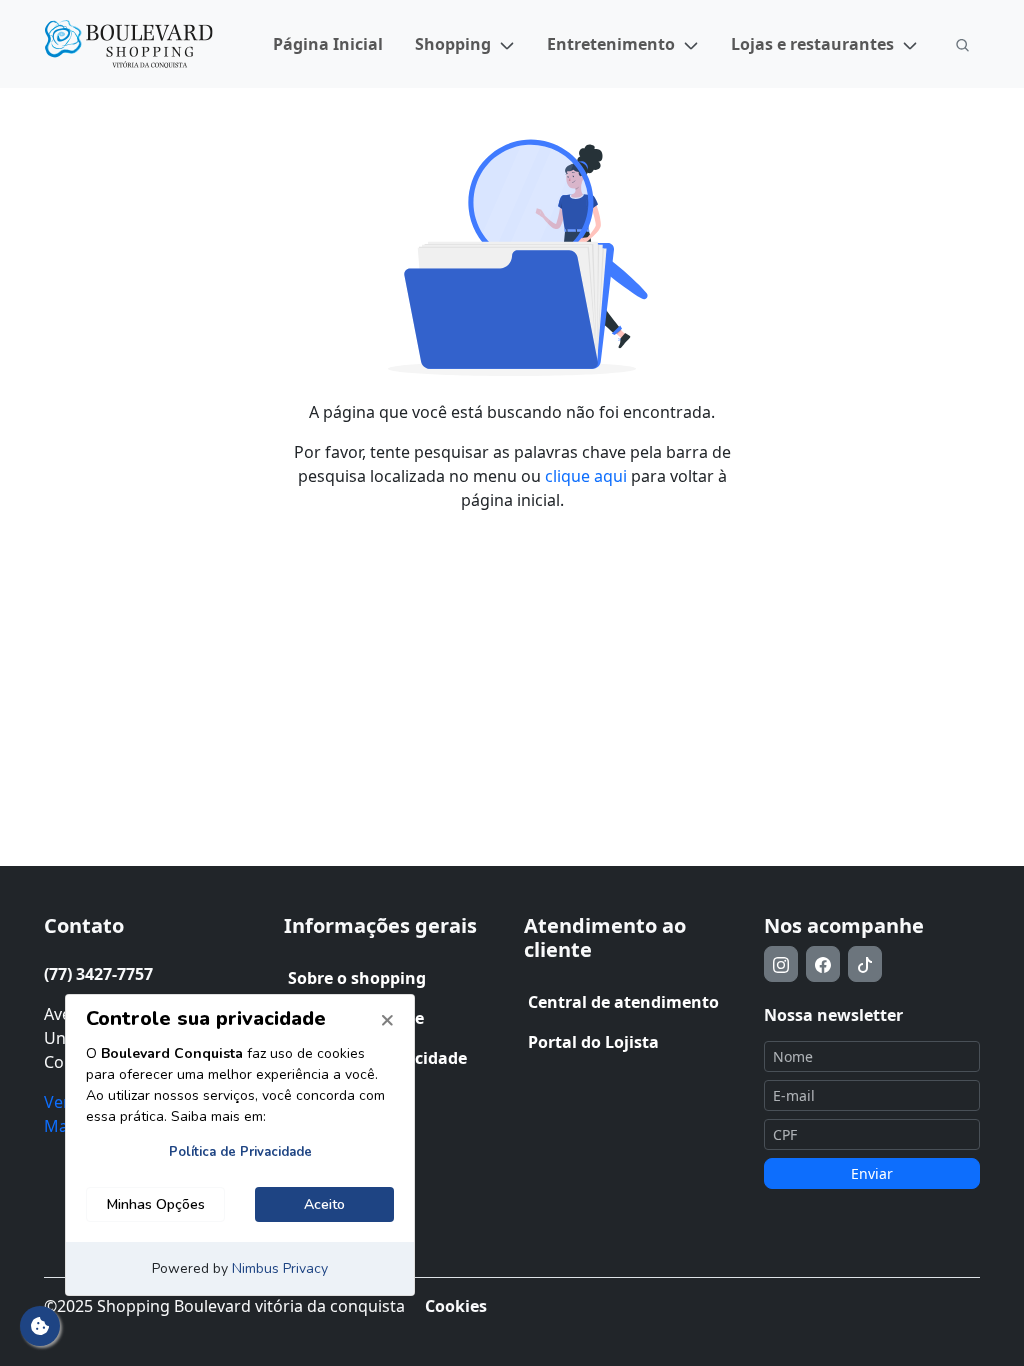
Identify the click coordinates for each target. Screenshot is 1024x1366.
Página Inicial (328, 44)
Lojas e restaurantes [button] (812, 44)
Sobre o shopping (357, 978)
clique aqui (586, 476)
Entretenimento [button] (611, 44)
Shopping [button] (453, 44)
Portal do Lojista (593, 1042)
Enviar (872, 1173)
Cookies (456, 1306)
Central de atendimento (623, 1002)
